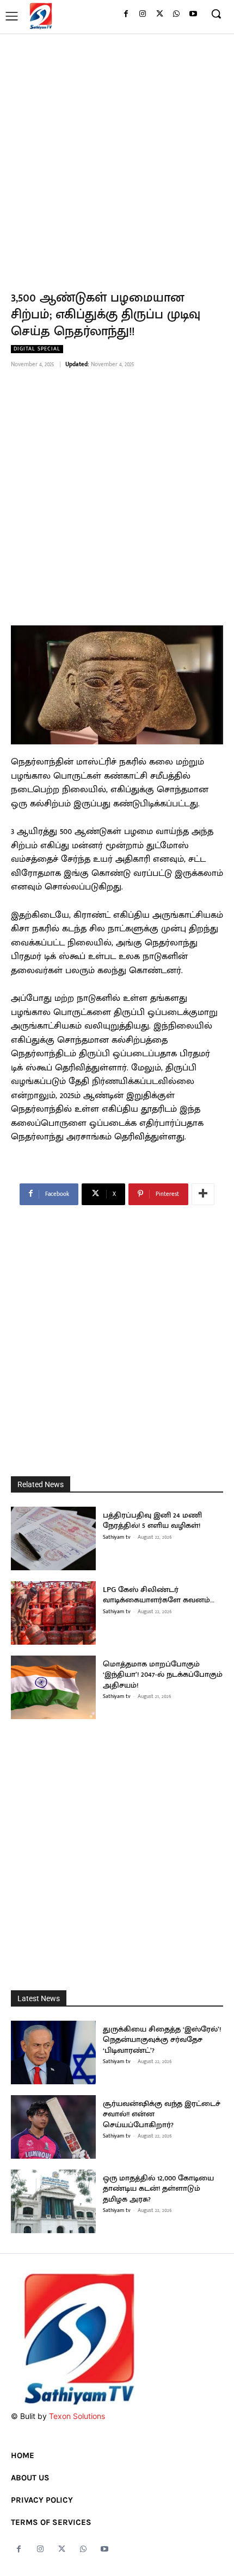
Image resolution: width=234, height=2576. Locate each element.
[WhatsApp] (176, 14)
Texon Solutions (77, 2416)
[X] (160, 14)
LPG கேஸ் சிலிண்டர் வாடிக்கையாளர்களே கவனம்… (159, 1595)
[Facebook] (126, 14)
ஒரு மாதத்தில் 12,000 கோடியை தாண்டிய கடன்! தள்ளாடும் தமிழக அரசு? (158, 2189)
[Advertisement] (117, 155)
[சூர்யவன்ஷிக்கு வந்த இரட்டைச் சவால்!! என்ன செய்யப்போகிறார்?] (53, 2127)
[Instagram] (143, 14)
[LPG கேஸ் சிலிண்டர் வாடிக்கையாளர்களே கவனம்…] (53, 1613)
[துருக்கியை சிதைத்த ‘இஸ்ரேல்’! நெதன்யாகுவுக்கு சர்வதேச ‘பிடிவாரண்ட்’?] (53, 2052)
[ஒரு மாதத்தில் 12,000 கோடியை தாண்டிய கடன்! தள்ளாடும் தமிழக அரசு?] (53, 2201)
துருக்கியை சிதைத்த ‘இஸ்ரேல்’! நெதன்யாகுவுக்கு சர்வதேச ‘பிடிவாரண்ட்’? (162, 2040)
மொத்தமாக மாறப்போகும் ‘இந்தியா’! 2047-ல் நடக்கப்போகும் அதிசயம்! (163, 1675)
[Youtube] (193, 14)
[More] (203, 1194)
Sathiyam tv (117, 1537)
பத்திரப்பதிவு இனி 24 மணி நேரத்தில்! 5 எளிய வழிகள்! (152, 1521)
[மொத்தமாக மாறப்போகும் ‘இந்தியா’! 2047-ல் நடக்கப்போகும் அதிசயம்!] (53, 1687)
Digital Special (37, 349)
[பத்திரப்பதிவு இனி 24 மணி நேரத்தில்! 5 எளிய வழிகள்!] (53, 1538)
